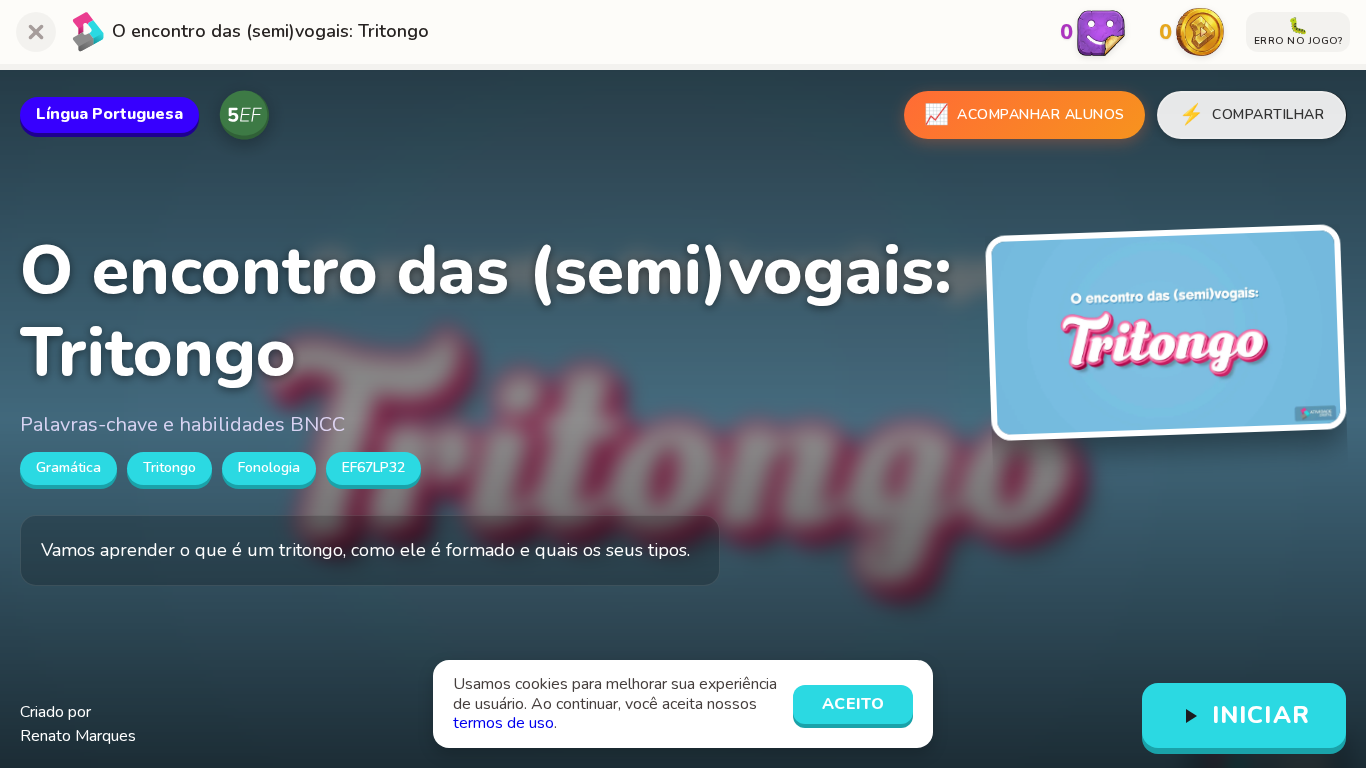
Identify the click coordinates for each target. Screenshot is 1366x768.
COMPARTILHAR (1252, 114)
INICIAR (1261, 715)
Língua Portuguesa (109, 114)
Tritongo (169, 467)
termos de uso (503, 723)
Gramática (68, 467)
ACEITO (853, 704)
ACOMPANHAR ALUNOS (1024, 114)
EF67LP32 (373, 467)
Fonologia (269, 467)
